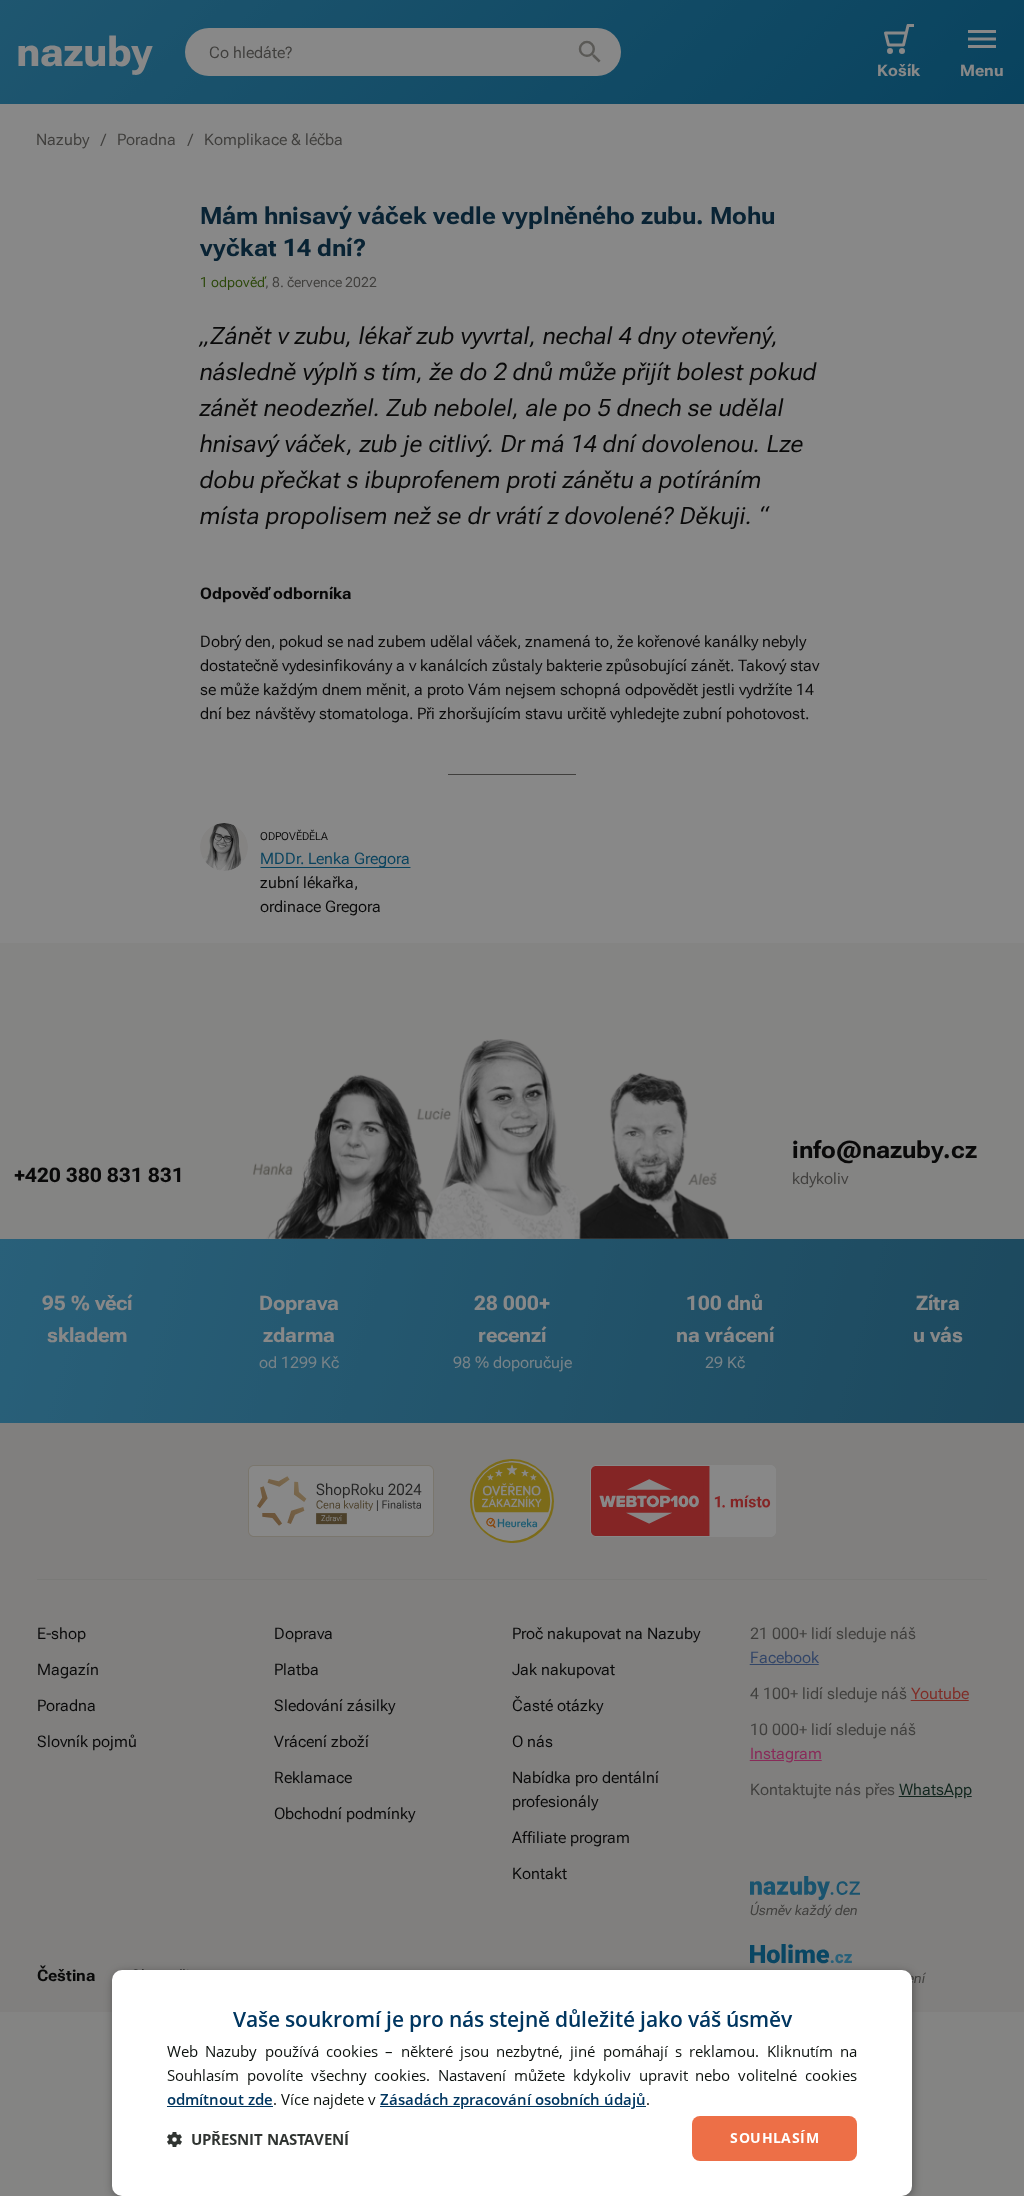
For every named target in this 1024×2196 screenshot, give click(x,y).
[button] (258, 2139)
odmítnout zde (220, 2099)
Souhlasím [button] (774, 2137)
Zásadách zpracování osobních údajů (513, 2099)
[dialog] (512, 2083)
